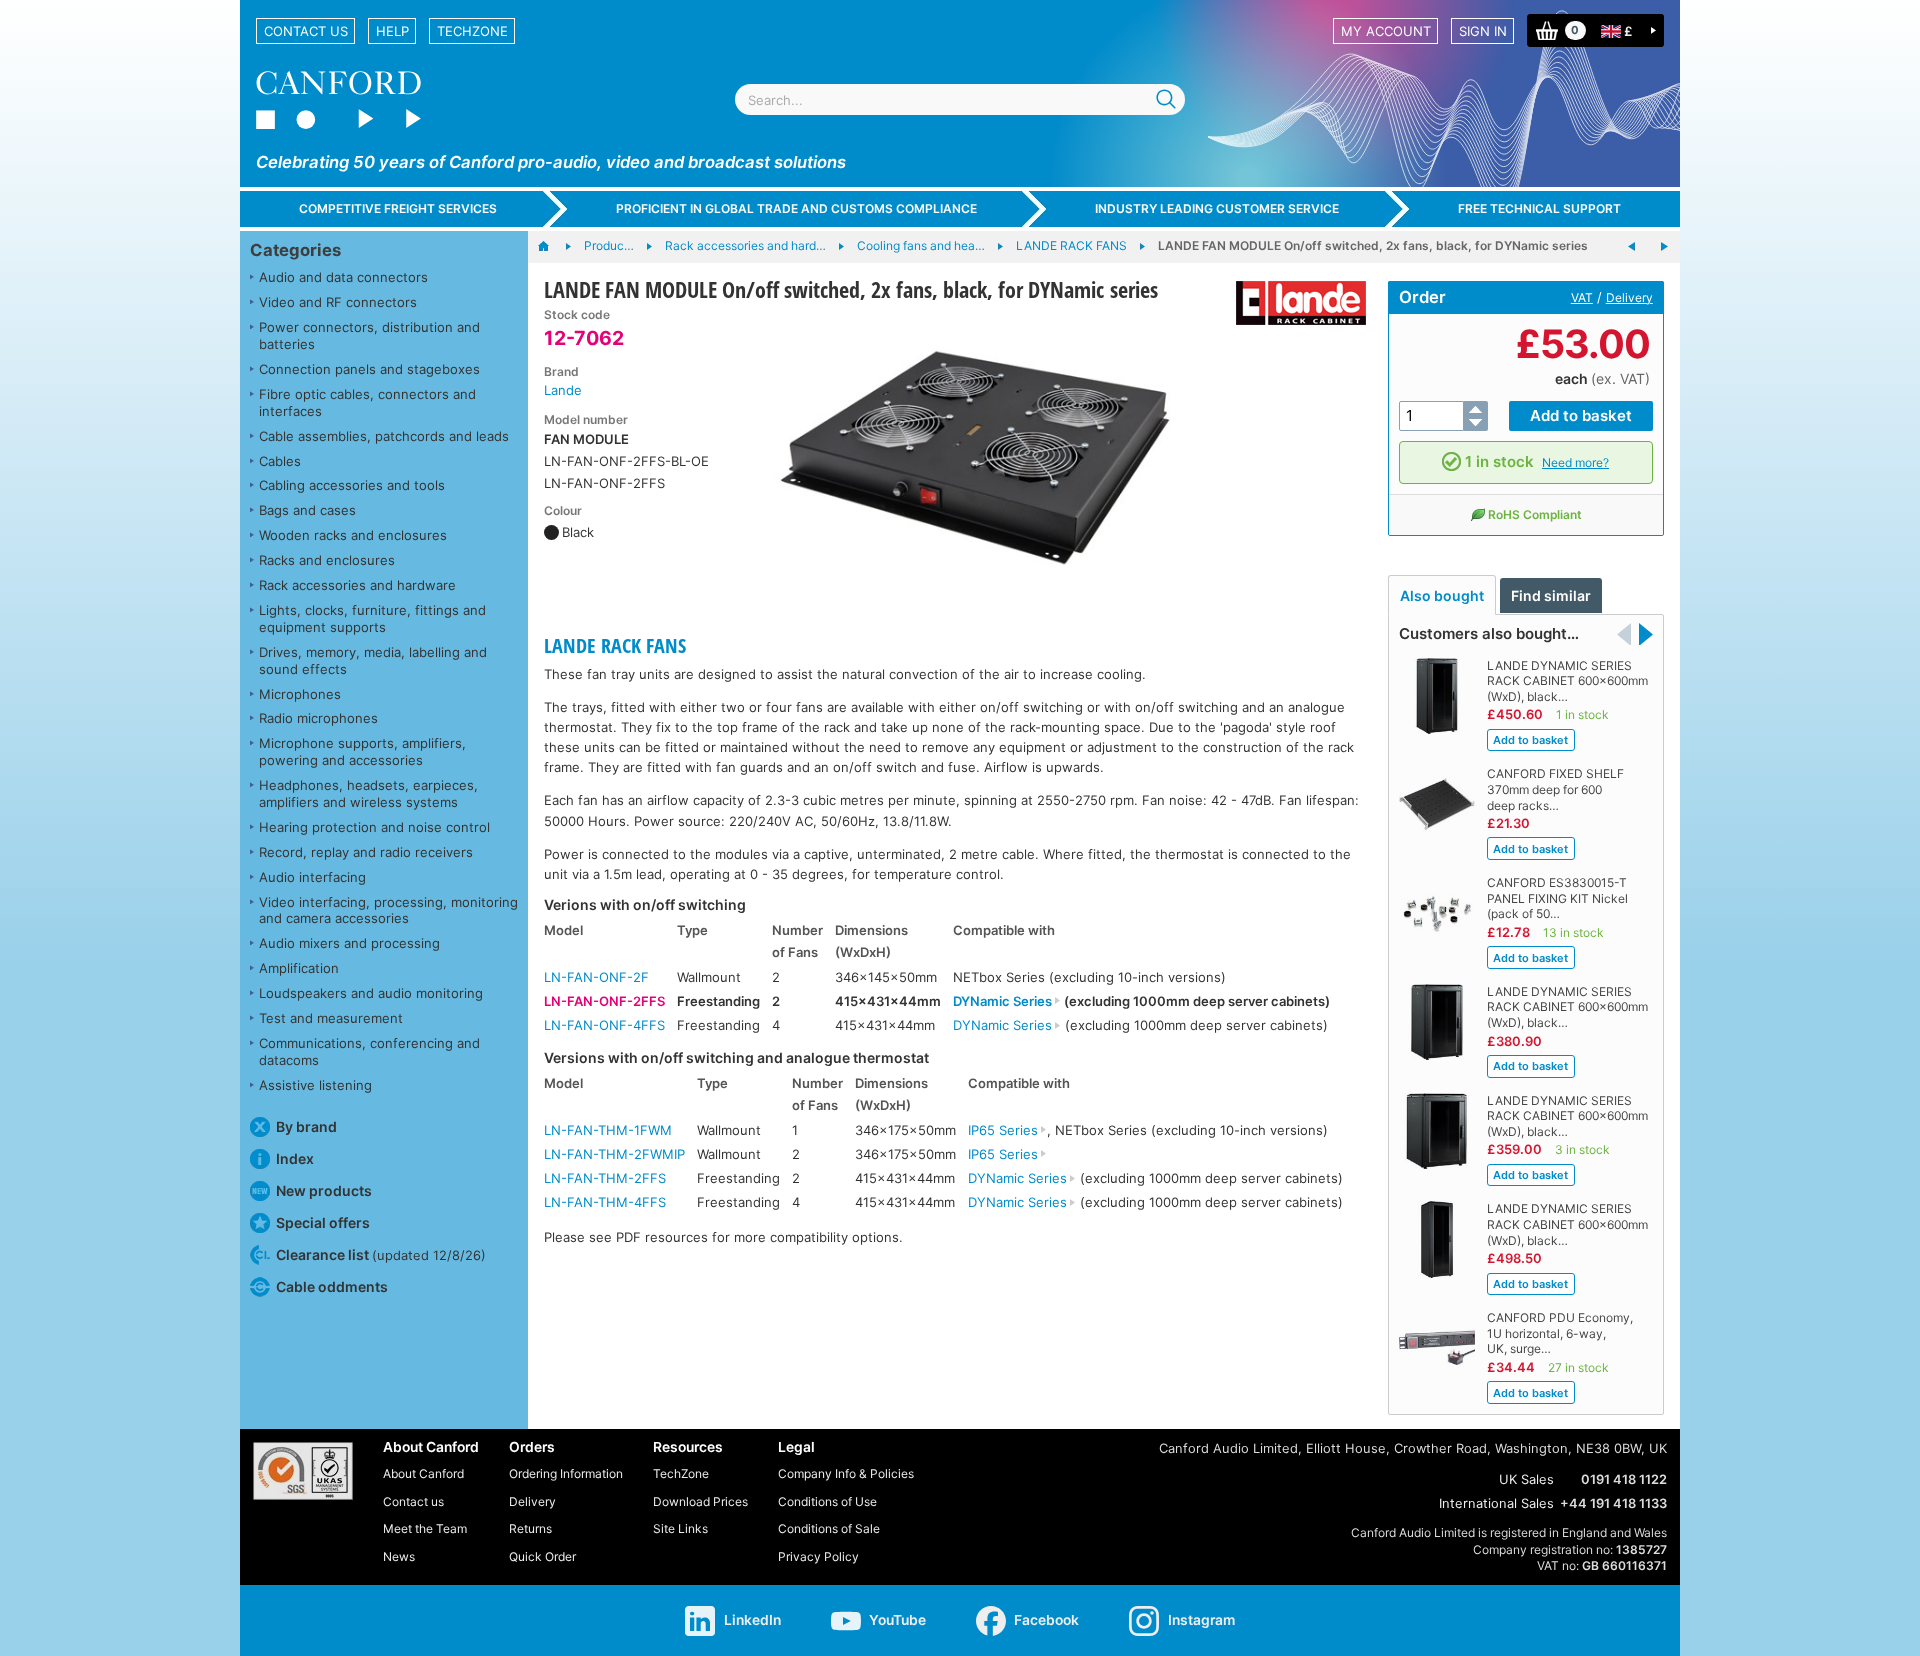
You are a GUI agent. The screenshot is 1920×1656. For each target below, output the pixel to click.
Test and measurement (331, 1018)
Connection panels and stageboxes (369, 369)
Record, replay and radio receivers (366, 852)
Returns (530, 1528)
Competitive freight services (398, 208)
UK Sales (1526, 1479)
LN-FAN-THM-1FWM (608, 1130)
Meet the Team (425, 1528)
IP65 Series (1003, 1130)
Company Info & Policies (846, 1473)
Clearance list (381, 1254)
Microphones (300, 694)
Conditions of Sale (829, 1528)
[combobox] (960, 99)
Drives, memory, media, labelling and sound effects (373, 660)
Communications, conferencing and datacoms (369, 1051)
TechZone (472, 31)
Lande (563, 390)
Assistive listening (315, 1085)
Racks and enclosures (327, 560)
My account (1386, 31)
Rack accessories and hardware (357, 585)
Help (392, 31)
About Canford (423, 1473)
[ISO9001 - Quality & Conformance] (303, 1471)
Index (295, 1158)
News (399, 1556)
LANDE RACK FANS (615, 645)
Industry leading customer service (1217, 208)
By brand (306, 1126)
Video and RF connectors (338, 302)
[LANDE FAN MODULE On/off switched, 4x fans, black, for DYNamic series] (1664, 247)
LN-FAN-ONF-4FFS (604, 1025)
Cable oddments (332, 1286)
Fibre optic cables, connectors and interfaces (367, 402)
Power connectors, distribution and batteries (369, 335)
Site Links (680, 1528)
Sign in (1483, 31)
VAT (1582, 297)
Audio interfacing (312, 877)
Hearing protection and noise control (374, 827)
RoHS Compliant (1535, 514)
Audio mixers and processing (349, 943)
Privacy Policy (818, 1556)
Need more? (1575, 462)
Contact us (306, 31)
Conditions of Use (827, 1501)
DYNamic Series (1002, 1001)
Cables (280, 461)
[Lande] (1293, 303)
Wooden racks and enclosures (353, 535)
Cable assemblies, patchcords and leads (384, 436)
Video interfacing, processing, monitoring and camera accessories (388, 910)
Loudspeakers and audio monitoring (371, 993)
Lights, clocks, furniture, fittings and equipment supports (372, 618)
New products (324, 1190)
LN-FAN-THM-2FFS (605, 1178)
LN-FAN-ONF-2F (596, 977)
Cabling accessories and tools (352, 485)
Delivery (1629, 297)
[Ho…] (553, 247)
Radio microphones (318, 718)
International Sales (1496, 1503)
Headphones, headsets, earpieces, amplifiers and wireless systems (368, 793)
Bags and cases (307, 510)
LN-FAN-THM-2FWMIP (614, 1154)
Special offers (323, 1222)
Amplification (299, 968)
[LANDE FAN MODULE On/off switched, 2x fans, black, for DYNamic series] (975, 458)
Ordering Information (566, 1473)
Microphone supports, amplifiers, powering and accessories (362, 751)
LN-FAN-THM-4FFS (605, 1202)
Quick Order (542, 1556)
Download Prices (700, 1501)
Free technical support (1539, 208)
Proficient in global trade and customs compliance (796, 208)
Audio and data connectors (343, 277)
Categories (295, 250)
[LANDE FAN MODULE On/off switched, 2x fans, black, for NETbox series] (1632, 247)
